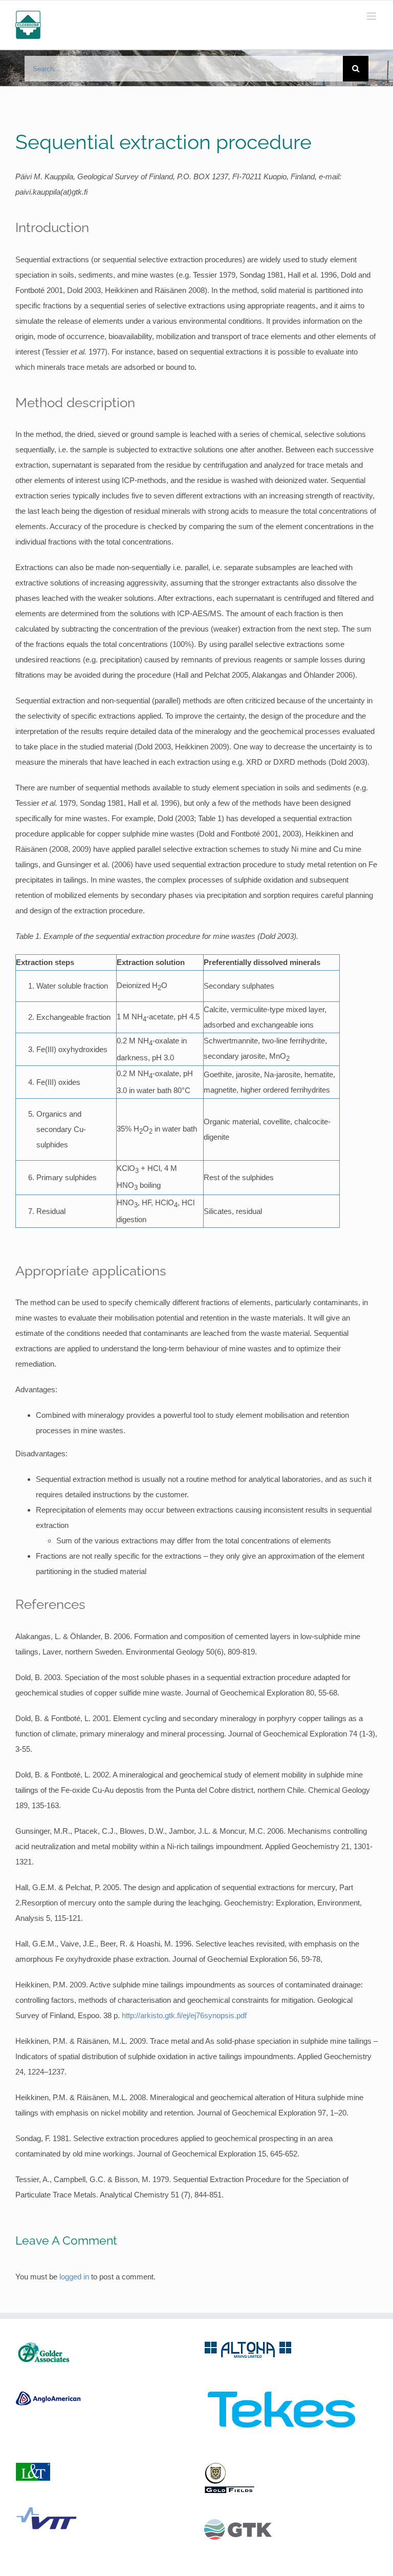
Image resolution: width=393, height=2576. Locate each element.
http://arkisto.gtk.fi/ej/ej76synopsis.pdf (184, 2015)
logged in (74, 2277)
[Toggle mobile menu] (372, 16)
